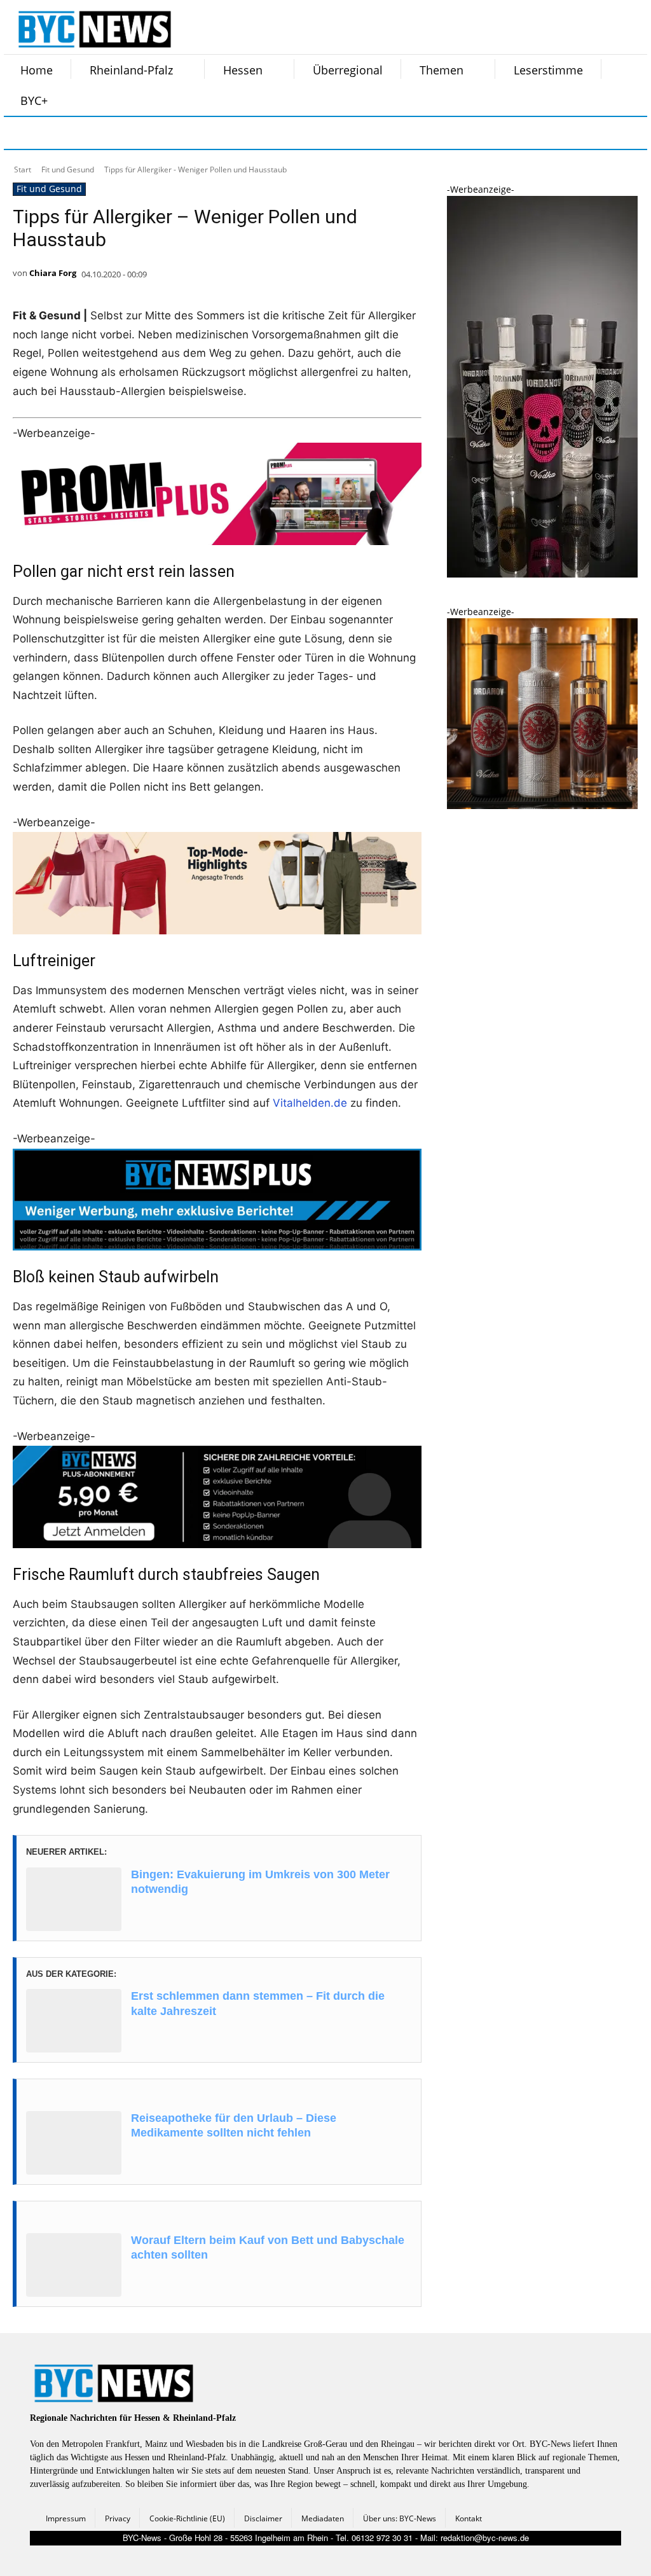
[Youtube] (181, 133)
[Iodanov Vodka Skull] (542, 574)
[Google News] (212, 133)
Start (23, 170)
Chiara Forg (53, 273)
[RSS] (85, 133)
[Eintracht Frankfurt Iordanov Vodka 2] (542, 806)
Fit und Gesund (68, 170)
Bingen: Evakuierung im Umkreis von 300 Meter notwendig (260, 1882)
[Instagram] (53, 133)
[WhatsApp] (149, 133)
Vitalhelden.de (310, 1103)
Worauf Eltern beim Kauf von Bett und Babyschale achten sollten (268, 2247)
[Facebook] (22, 133)
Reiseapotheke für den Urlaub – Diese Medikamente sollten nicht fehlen (234, 2125)
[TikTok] (117, 133)
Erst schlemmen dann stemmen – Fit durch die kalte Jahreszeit (258, 2003)
